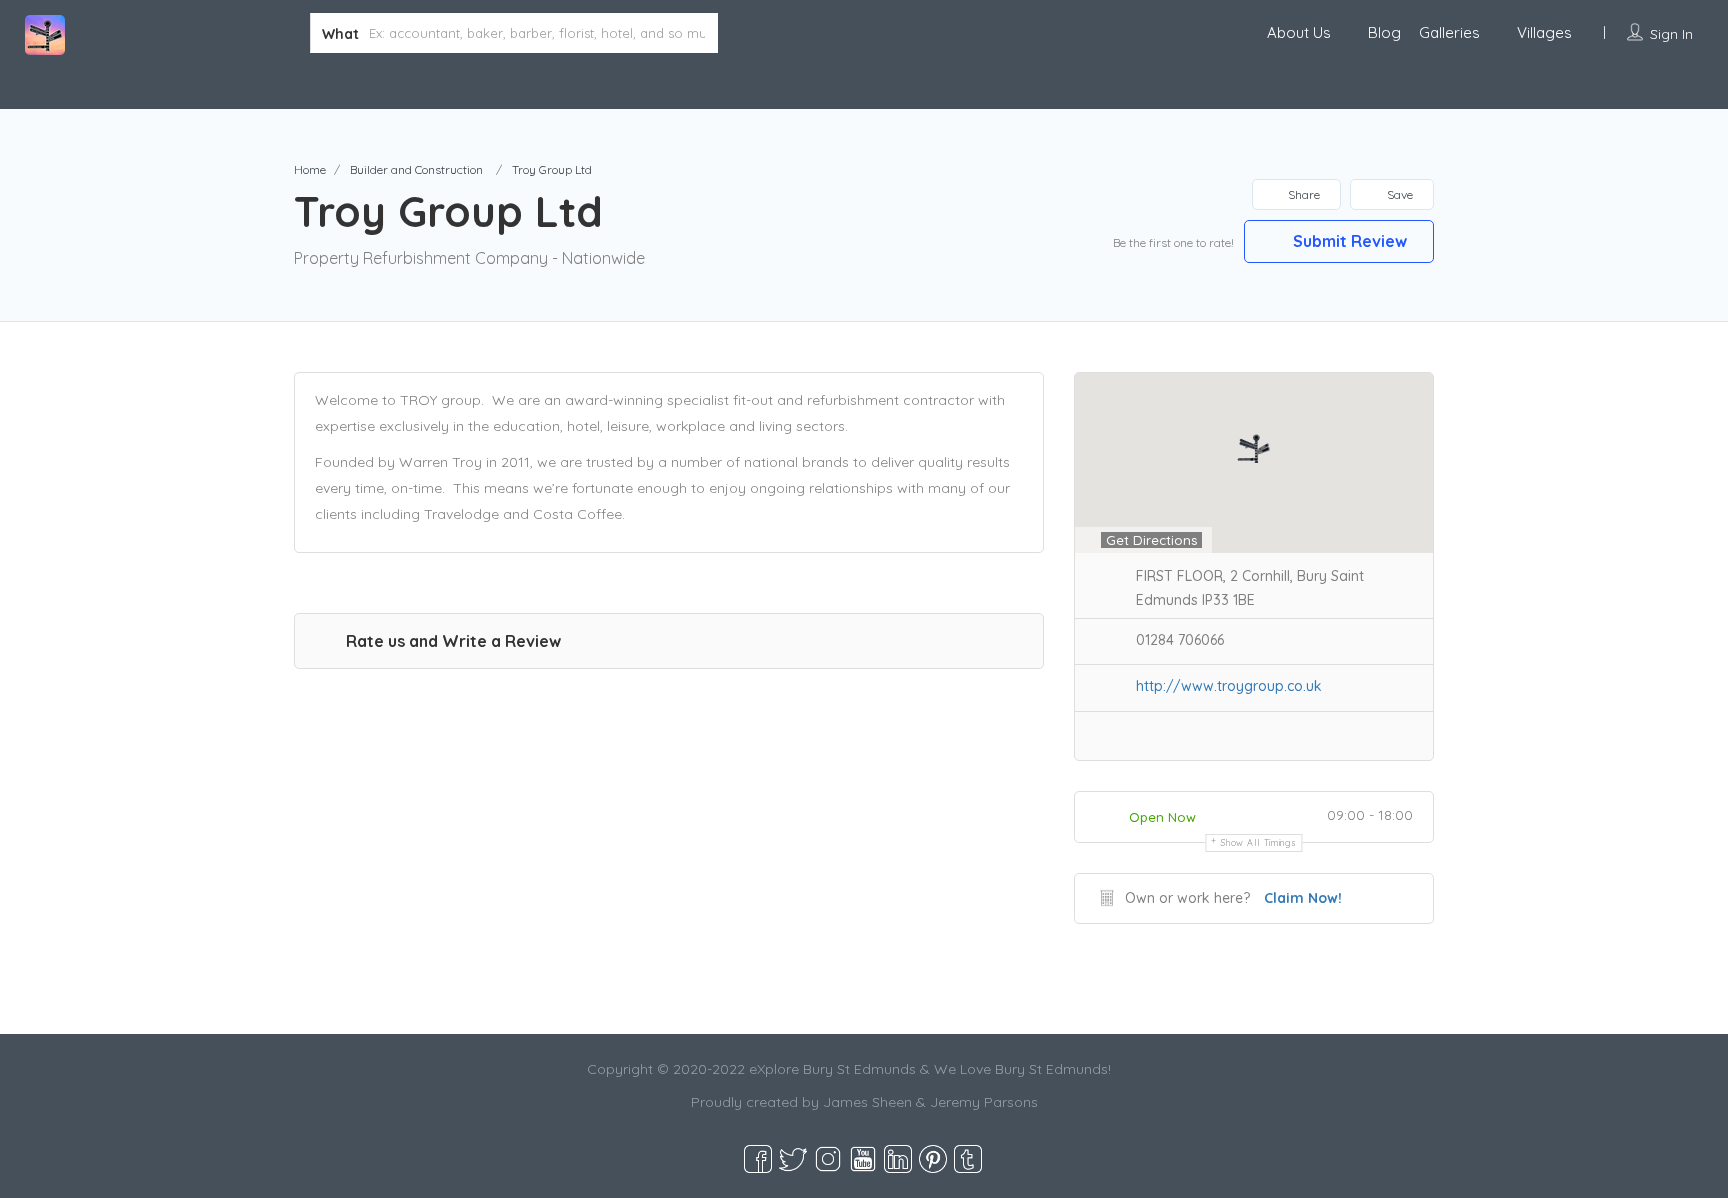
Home (310, 169)
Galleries (1449, 32)
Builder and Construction (416, 169)
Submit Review (1348, 241)
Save (1398, 194)
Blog (1384, 32)
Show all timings (1258, 842)
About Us (1299, 32)
